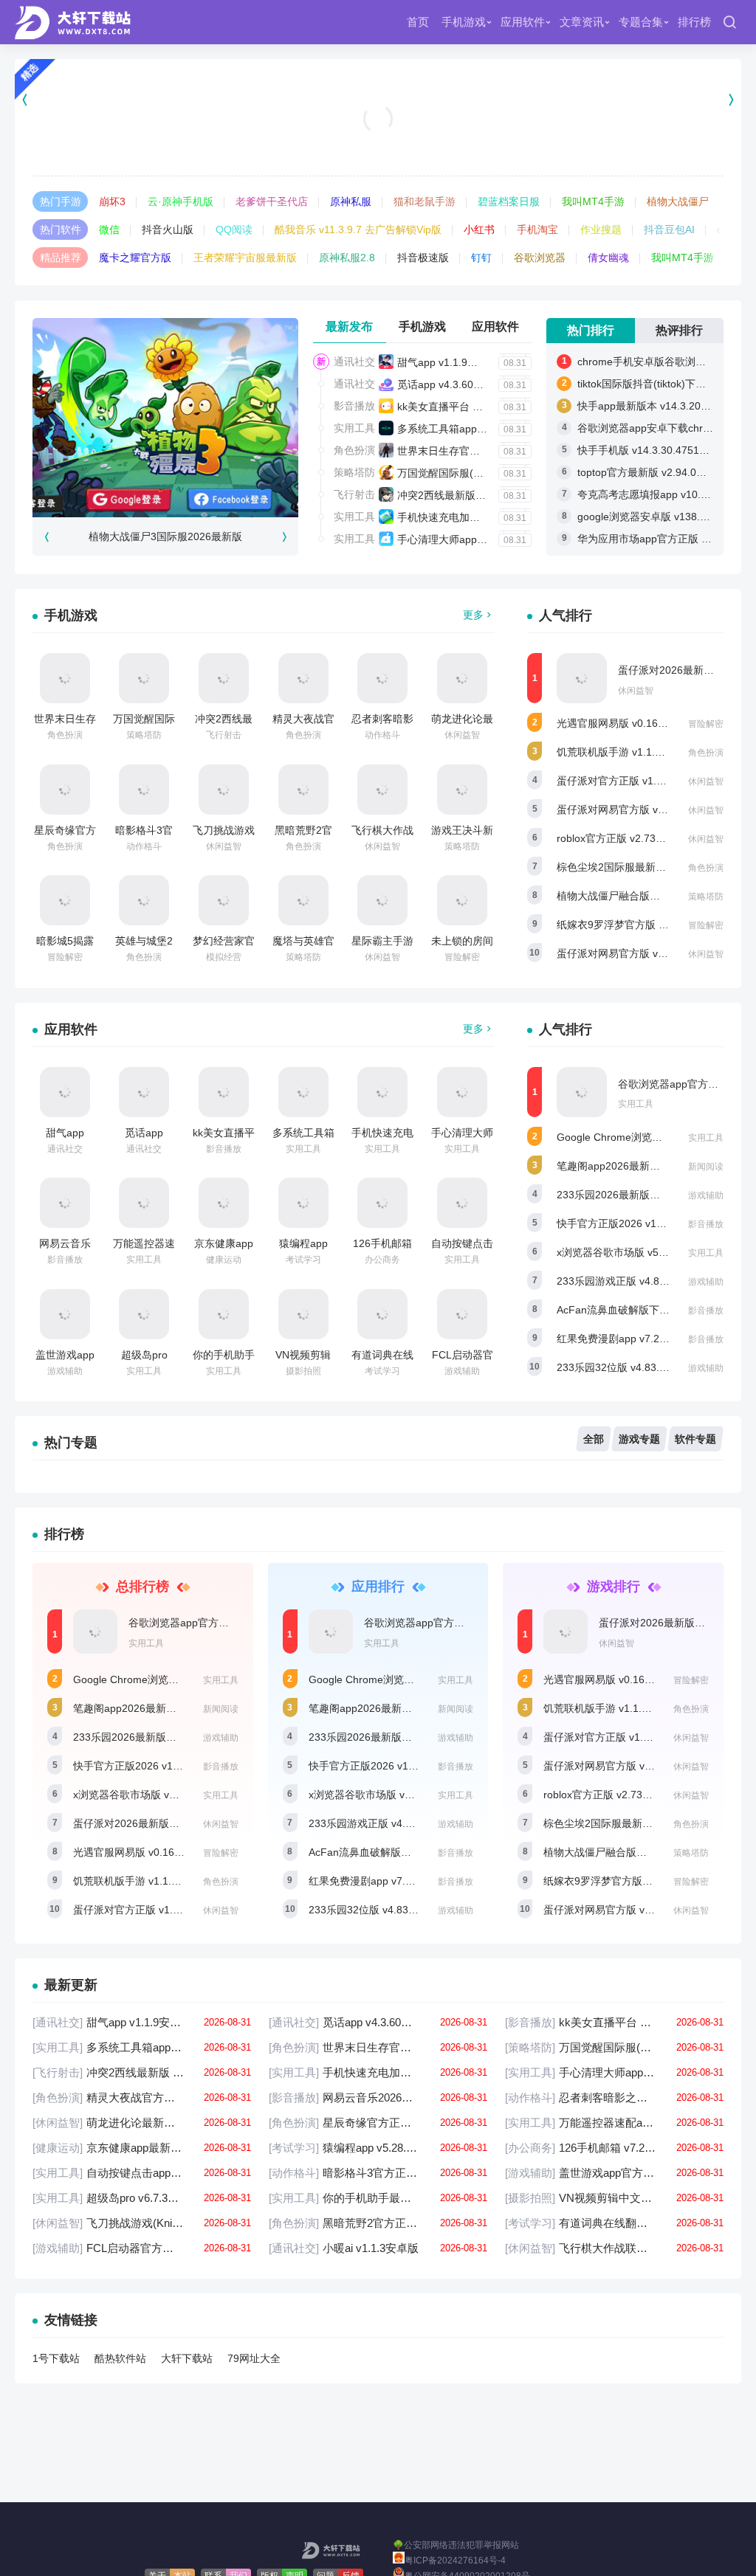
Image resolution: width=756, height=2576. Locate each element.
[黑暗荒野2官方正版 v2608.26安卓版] (303, 790)
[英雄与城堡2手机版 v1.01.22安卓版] (144, 900)
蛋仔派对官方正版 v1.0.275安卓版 (635, 781)
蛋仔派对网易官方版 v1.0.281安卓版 (640, 953)
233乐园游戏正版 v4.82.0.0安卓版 (635, 1281)
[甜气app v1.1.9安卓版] (65, 1092)
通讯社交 (354, 362)
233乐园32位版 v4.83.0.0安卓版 (631, 1367)
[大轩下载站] (76, 22)
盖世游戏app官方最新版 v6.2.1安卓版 (614, 2173)
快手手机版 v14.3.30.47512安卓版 (657, 450)
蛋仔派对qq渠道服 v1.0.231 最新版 (378, 138)
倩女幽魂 (608, 258)
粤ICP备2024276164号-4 (455, 2561)
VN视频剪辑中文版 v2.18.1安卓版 (614, 2198)
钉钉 (481, 258)
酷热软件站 (120, 2358)
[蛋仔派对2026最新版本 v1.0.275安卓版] (582, 678)
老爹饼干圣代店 (272, 201)
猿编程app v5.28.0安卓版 (378, 2148)
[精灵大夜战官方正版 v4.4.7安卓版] (303, 678)
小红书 (479, 229)
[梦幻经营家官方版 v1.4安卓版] (224, 900)
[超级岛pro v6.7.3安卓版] (144, 1314)
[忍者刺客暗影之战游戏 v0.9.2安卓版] (382, 678)
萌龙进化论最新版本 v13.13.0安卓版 (142, 2123)
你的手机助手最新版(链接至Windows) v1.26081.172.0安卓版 (378, 2198)
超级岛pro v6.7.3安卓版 (142, 2198)
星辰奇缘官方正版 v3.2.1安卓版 (378, 2123)
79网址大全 (254, 2358)
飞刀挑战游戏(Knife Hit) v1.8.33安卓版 (142, 2223)
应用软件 (523, 22)
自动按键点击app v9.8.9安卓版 (142, 2173)
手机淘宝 (537, 229)
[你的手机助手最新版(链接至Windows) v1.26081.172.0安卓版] (224, 1314)
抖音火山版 (168, 229)
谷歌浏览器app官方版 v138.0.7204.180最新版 (235, 1623)
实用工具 (354, 428)
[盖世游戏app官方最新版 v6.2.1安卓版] (65, 1314)
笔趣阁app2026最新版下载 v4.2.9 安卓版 (652, 1166)
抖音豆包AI (669, 229)
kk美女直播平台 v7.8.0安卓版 (465, 407)
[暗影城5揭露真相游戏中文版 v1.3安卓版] (65, 900)
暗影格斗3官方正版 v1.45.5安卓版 (378, 2173)
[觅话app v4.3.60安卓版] (144, 1092)
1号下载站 (56, 2358)
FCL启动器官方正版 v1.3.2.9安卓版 (142, 2248)
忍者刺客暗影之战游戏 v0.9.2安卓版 (614, 2097)
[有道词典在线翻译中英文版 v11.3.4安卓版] (382, 1314)
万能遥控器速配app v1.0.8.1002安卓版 (614, 2123)
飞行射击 (354, 494)
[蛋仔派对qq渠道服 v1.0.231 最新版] (378, 100)
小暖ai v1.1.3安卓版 (378, 2248)
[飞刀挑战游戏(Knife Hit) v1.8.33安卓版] (224, 790)
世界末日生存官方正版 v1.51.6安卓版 (483, 451)
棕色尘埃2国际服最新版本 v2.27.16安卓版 (654, 867)
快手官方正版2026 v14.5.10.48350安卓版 (653, 1223)
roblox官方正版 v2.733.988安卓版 (635, 838)
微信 (109, 229)
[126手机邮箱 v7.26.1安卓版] (382, 1203)
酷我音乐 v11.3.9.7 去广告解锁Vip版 (358, 229)
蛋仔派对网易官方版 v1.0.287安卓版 (640, 809)
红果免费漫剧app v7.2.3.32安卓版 (635, 1339)
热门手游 (61, 201)
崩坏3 (112, 201)
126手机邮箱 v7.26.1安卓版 (614, 2148)
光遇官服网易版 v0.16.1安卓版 (627, 723)
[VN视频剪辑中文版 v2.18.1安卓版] (303, 1314)
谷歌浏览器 (540, 258)
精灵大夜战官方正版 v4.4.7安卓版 (142, 2097)
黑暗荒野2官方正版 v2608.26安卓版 (378, 2223)
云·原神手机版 (181, 201)
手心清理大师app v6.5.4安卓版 (468, 539)
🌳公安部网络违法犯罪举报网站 (456, 2545)
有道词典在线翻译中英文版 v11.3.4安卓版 (614, 2223)
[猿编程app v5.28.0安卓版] (303, 1203)
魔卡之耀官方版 (135, 258)
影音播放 (354, 406)
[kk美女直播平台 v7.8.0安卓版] (224, 1092)
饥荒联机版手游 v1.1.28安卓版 (627, 752)
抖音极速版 (423, 258)
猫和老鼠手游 (425, 201)
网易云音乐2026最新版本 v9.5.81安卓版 (378, 2097)
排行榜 (694, 22)
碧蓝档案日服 (509, 201)
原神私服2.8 (347, 258)
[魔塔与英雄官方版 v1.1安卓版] (303, 900)
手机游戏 (464, 22)
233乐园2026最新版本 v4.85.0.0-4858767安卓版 (186, 1737)
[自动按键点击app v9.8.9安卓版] (462, 1203)
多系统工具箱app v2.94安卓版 (467, 429)
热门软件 (61, 229)
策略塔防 (354, 472)
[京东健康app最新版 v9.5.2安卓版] (224, 1203)
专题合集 (641, 22)
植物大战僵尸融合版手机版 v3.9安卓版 (646, 896)
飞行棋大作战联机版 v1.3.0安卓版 (614, 2248)
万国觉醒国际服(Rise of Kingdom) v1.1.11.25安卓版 (614, 2047)
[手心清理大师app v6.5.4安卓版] (462, 1092)
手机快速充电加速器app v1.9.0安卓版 (484, 517)
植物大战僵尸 (678, 201)
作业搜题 (601, 229)
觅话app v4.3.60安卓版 (451, 384)
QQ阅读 (234, 229)
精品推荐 (61, 258)
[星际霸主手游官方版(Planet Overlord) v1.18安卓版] (382, 900)
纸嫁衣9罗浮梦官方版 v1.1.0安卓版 (638, 925)
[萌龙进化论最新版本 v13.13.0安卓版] (462, 678)
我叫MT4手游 (593, 201)
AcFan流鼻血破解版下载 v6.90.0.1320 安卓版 (414, 1852)
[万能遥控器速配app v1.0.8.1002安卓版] (144, 1203)
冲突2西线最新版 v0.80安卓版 (466, 495)
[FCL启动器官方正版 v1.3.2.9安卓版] (462, 1314)
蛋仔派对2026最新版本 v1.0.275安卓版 (164, 1823)
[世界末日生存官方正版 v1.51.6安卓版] (65, 678)
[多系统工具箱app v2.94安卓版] (303, 1092)
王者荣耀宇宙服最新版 (245, 258)
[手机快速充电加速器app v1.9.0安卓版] (382, 1092)
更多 (473, 615)
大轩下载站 (187, 2358)
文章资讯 (582, 22)
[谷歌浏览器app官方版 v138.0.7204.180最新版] (582, 1092)
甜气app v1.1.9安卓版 (448, 362)
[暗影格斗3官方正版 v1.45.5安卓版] (144, 790)
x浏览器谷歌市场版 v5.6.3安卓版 (632, 1252)
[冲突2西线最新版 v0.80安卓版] (224, 678)
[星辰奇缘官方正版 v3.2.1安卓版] (65, 790)
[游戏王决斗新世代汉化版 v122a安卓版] (462, 790)
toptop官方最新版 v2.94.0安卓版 (652, 472)
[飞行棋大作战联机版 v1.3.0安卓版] (382, 790)
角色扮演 (354, 450)
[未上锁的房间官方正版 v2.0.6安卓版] (462, 900)
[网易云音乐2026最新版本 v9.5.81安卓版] (65, 1203)
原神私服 (351, 201)
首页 (418, 22)
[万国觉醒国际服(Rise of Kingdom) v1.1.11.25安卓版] (144, 678)
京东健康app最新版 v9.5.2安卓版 (142, 2148)
